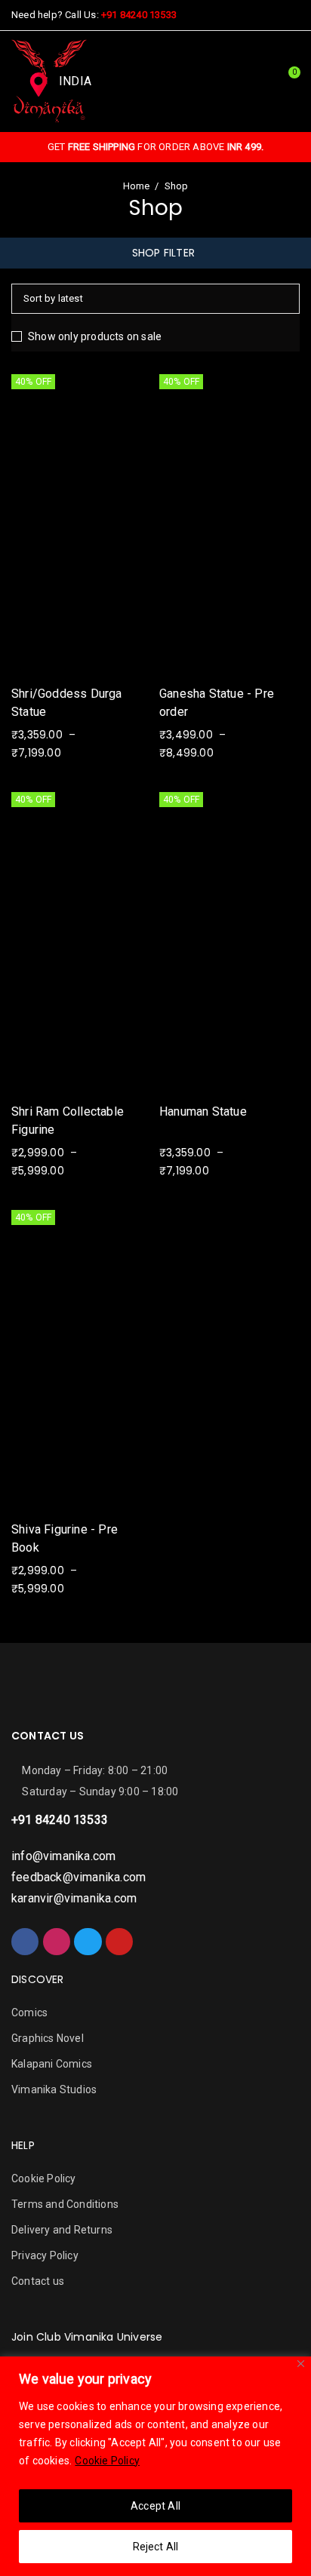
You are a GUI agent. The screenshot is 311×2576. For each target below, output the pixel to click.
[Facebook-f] (25, 1942)
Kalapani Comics (52, 2064)
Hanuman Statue (203, 1111)
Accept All (155, 2506)
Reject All (156, 2547)
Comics (29, 2013)
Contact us (38, 2281)
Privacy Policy (45, 2255)
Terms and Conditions (65, 2204)
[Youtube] (119, 1942)
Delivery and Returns (62, 2230)
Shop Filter (163, 253)
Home (137, 186)
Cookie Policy (107, 2461)
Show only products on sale (95, 336)
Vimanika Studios (54, 2089)
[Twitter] (88, 1942)
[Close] (301, 2364)
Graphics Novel (48, 2038)
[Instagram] (57, 1942)
